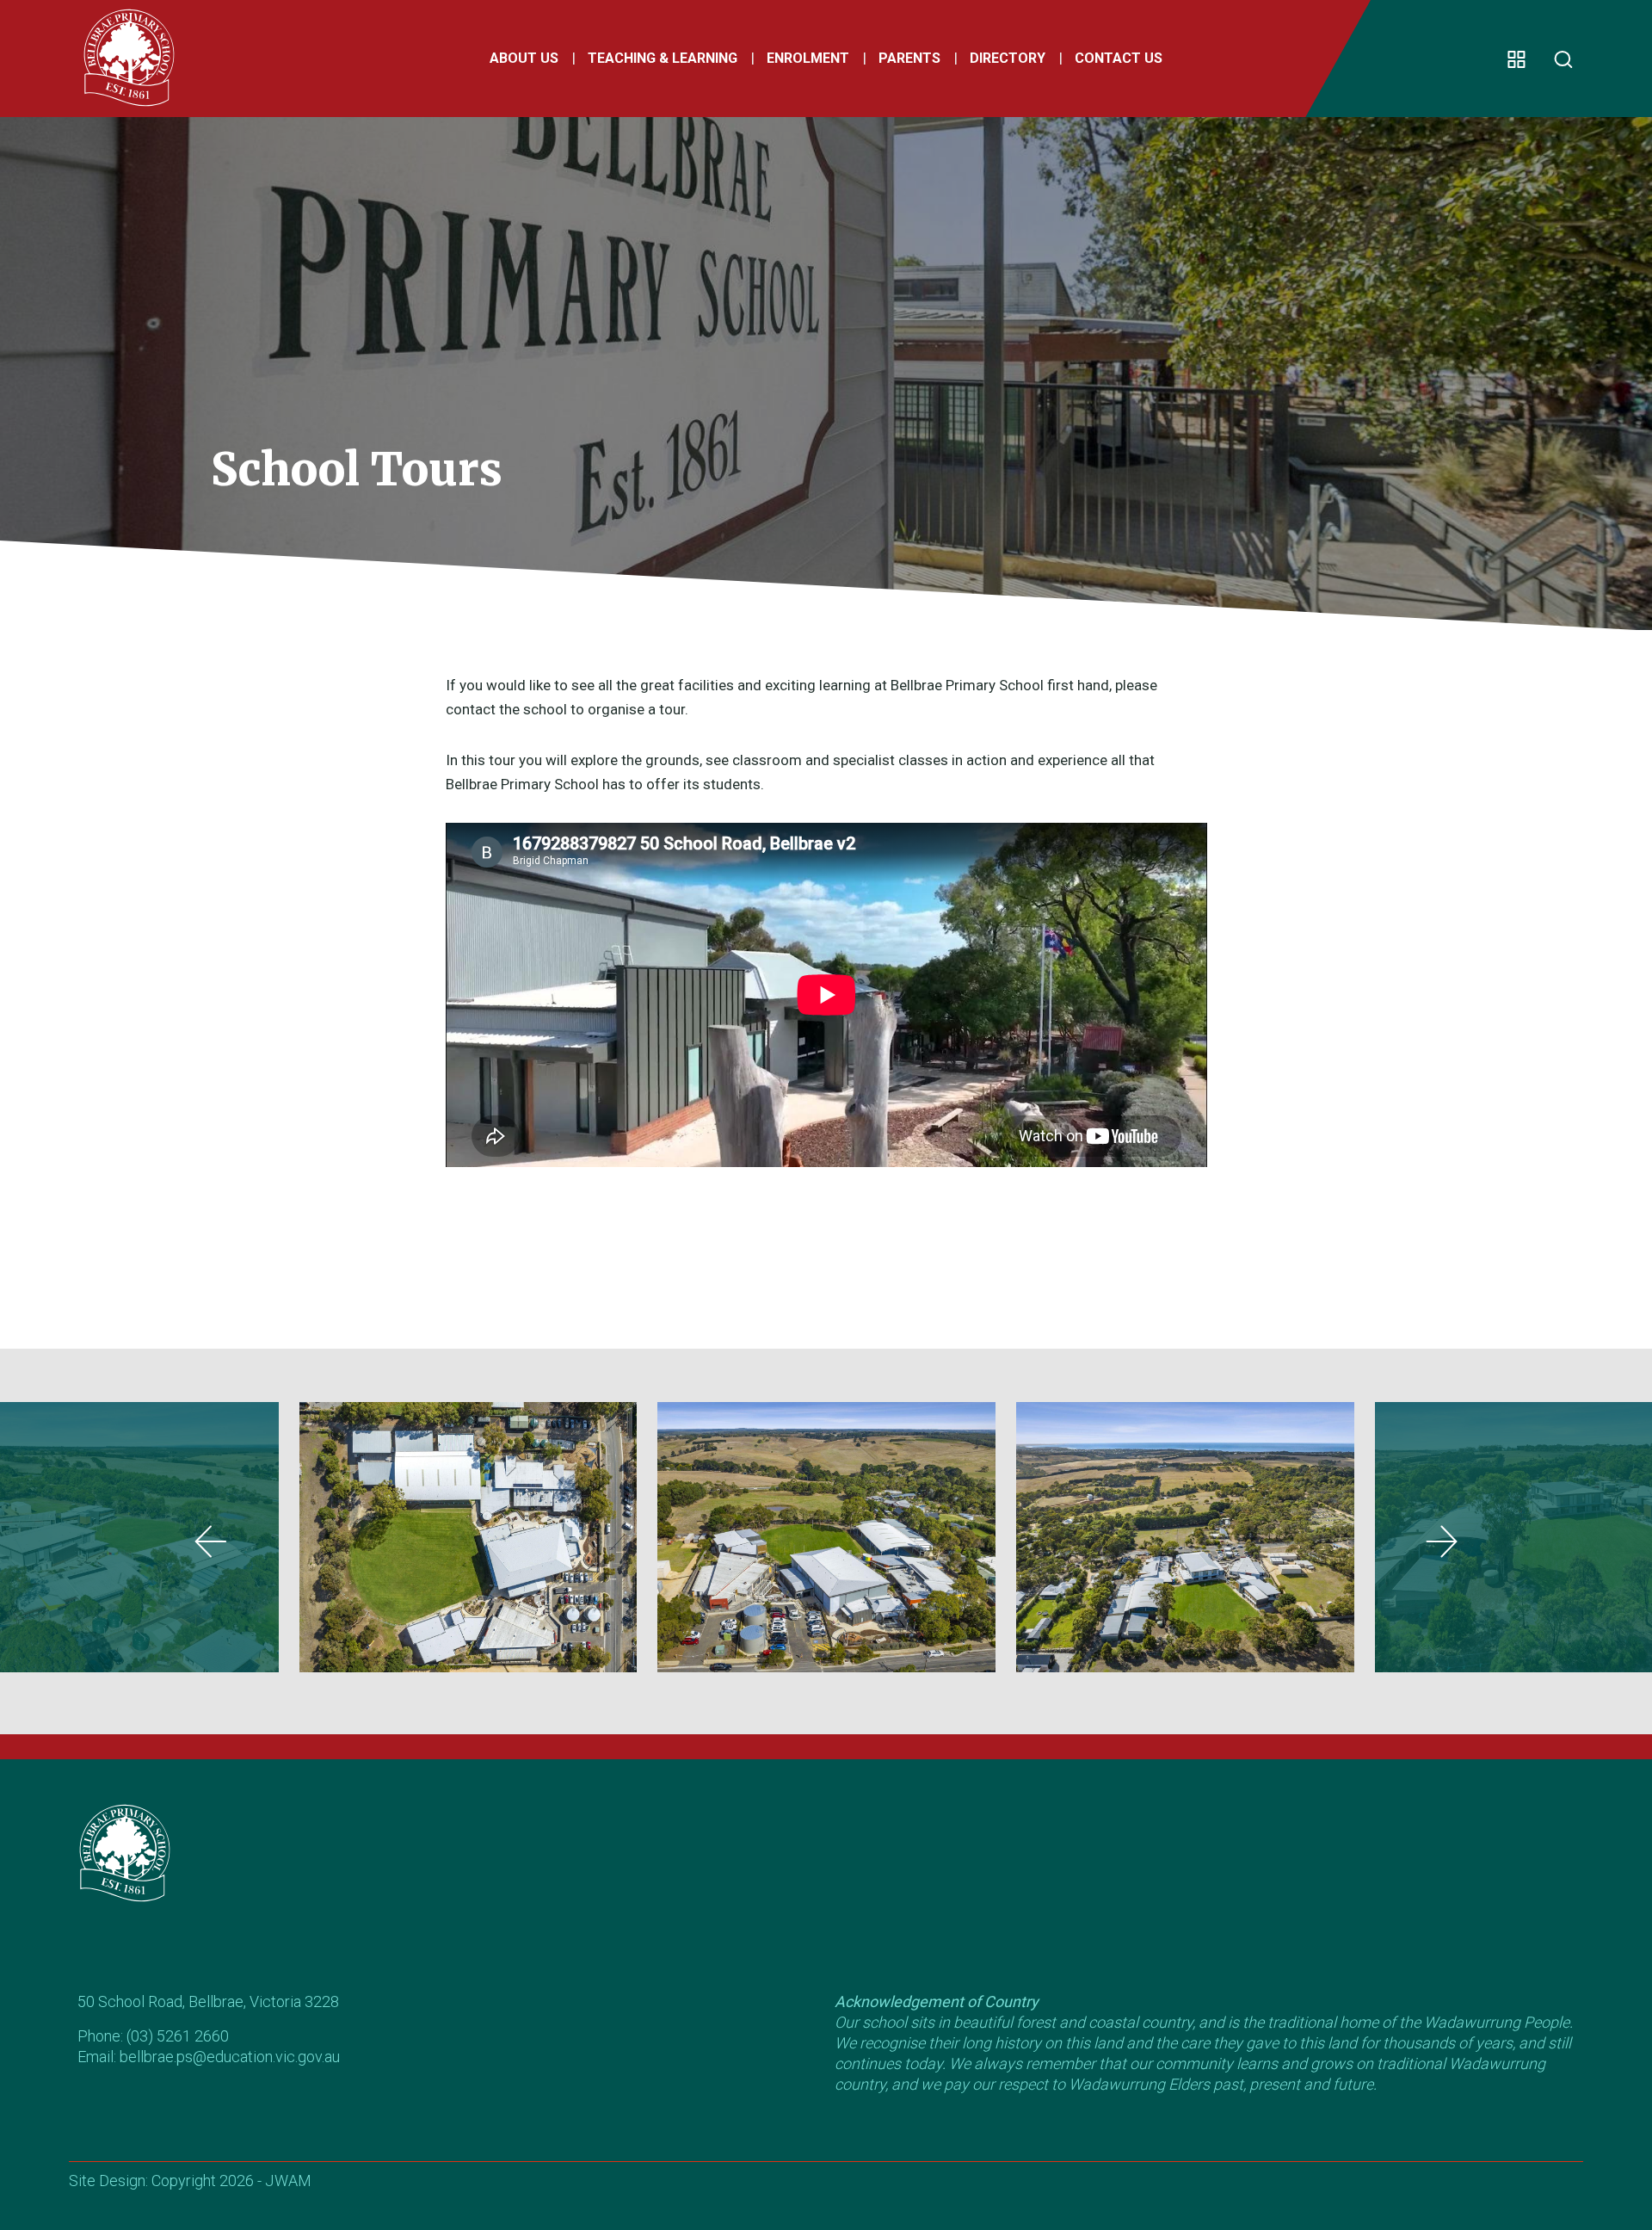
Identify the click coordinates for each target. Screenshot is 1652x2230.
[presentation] (211, 1541)
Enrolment (808, 58)
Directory (1008, 58)
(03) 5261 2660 (178, 2036)
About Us (524, 58)
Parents (909, 58)
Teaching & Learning (663, 58)
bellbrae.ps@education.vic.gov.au (230, 2057)
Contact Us (1119, 58)
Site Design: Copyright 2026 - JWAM (190, 2181)
